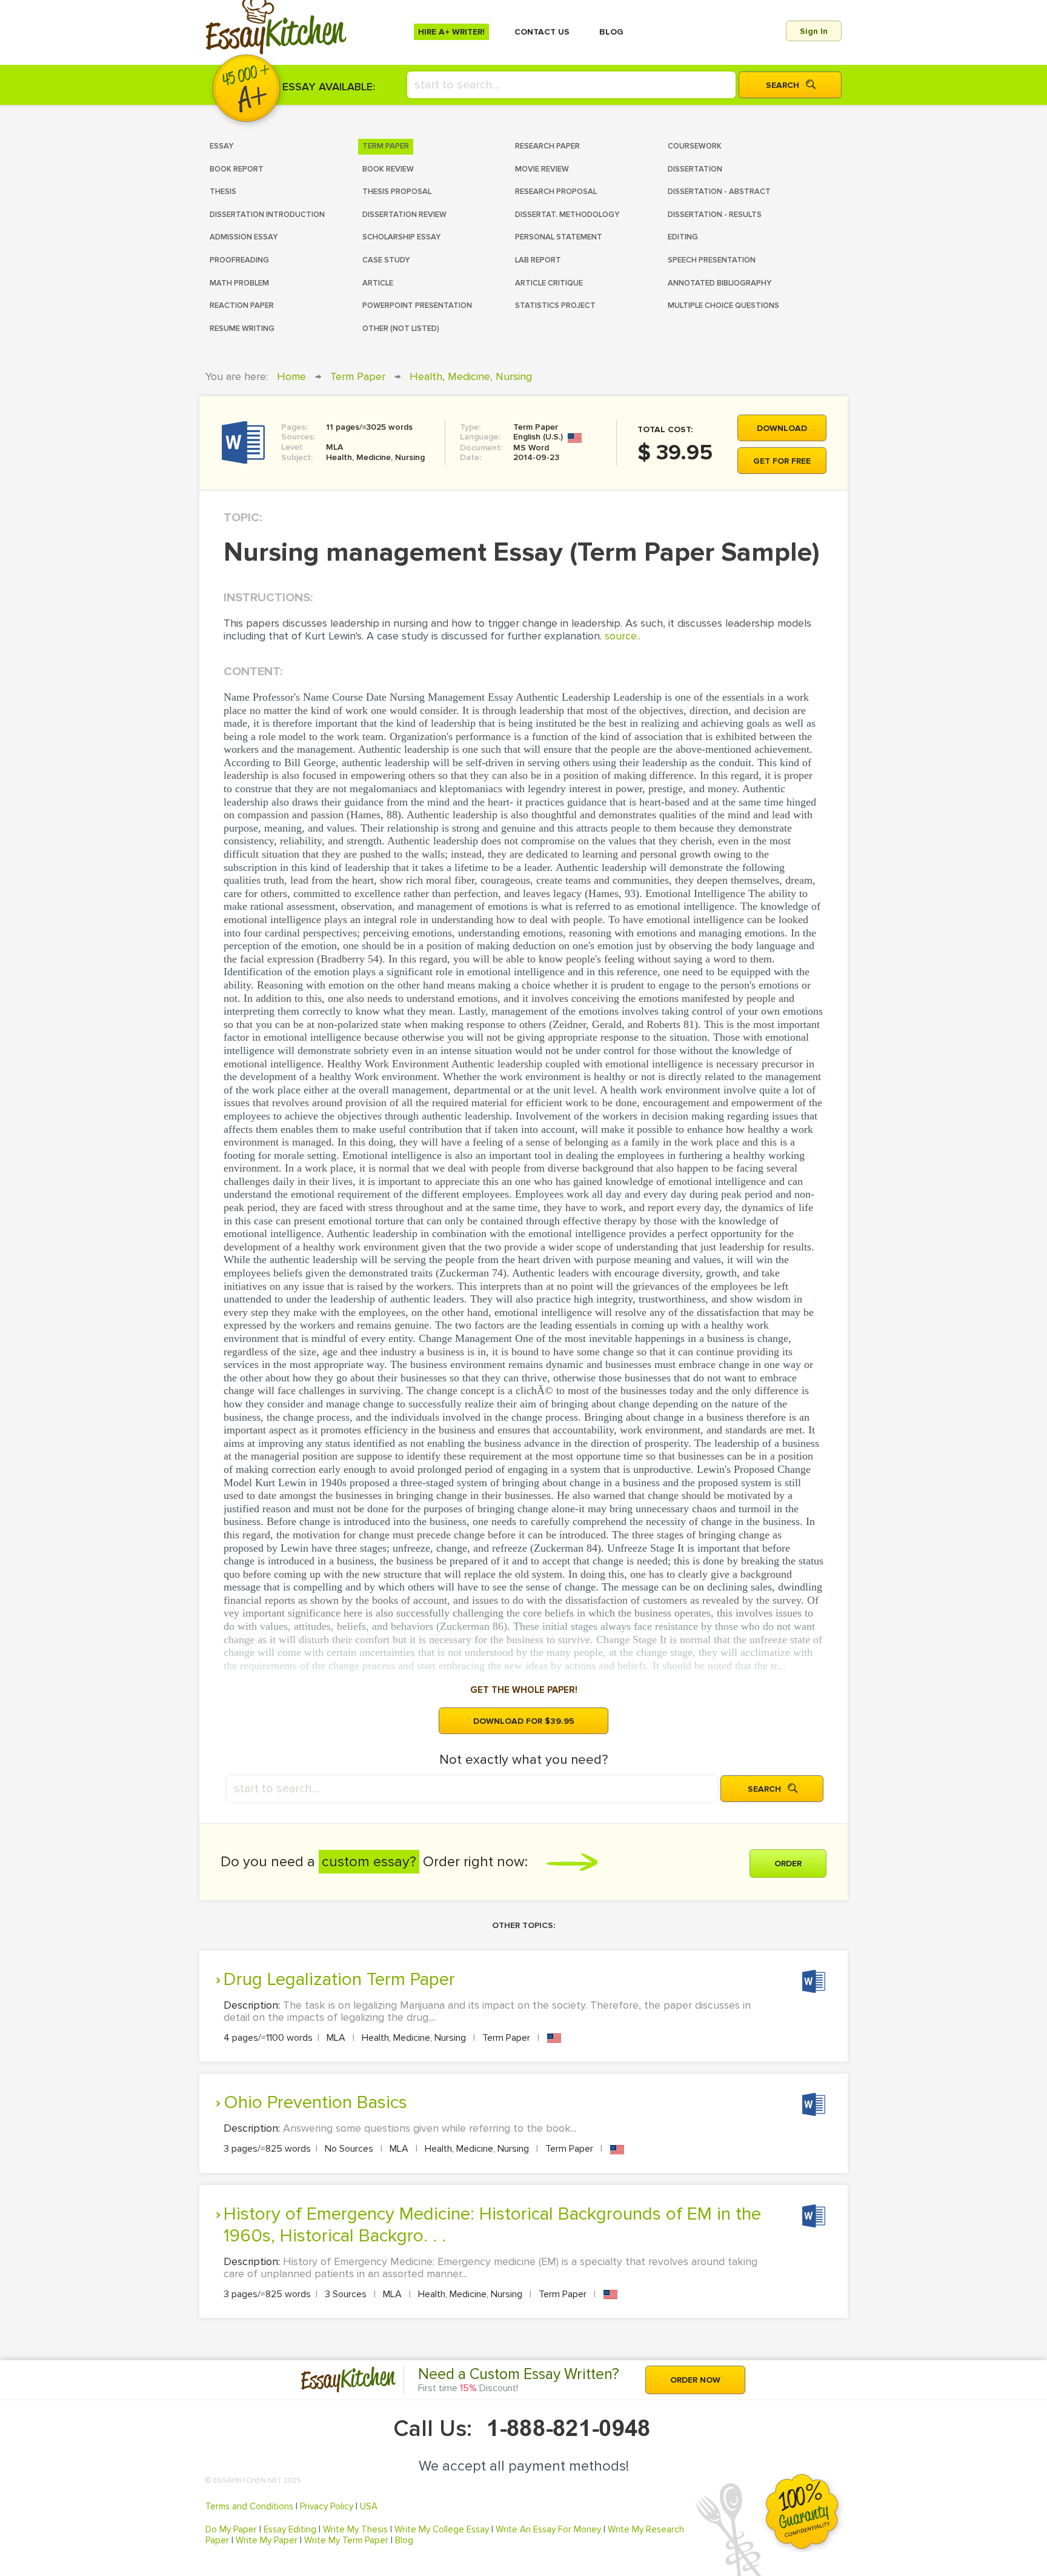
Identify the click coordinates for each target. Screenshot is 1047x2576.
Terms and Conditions (249, 2506)
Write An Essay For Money (548, 2529)
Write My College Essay (442, 2529)
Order (788, 1864)
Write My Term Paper (346, 2540)
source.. (623, 636)
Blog (404, 2540)
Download (782, 428)
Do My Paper (231, 2529)
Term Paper (358, 376)
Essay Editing (290, 2529)
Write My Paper (267, 2540)
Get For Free (782, 461)
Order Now (695, 2380)
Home (291, 376)
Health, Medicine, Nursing (471, 376)
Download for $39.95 (524, 1721)
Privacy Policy (327, 2506)
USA (369, 2506)
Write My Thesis (355, 2529)
